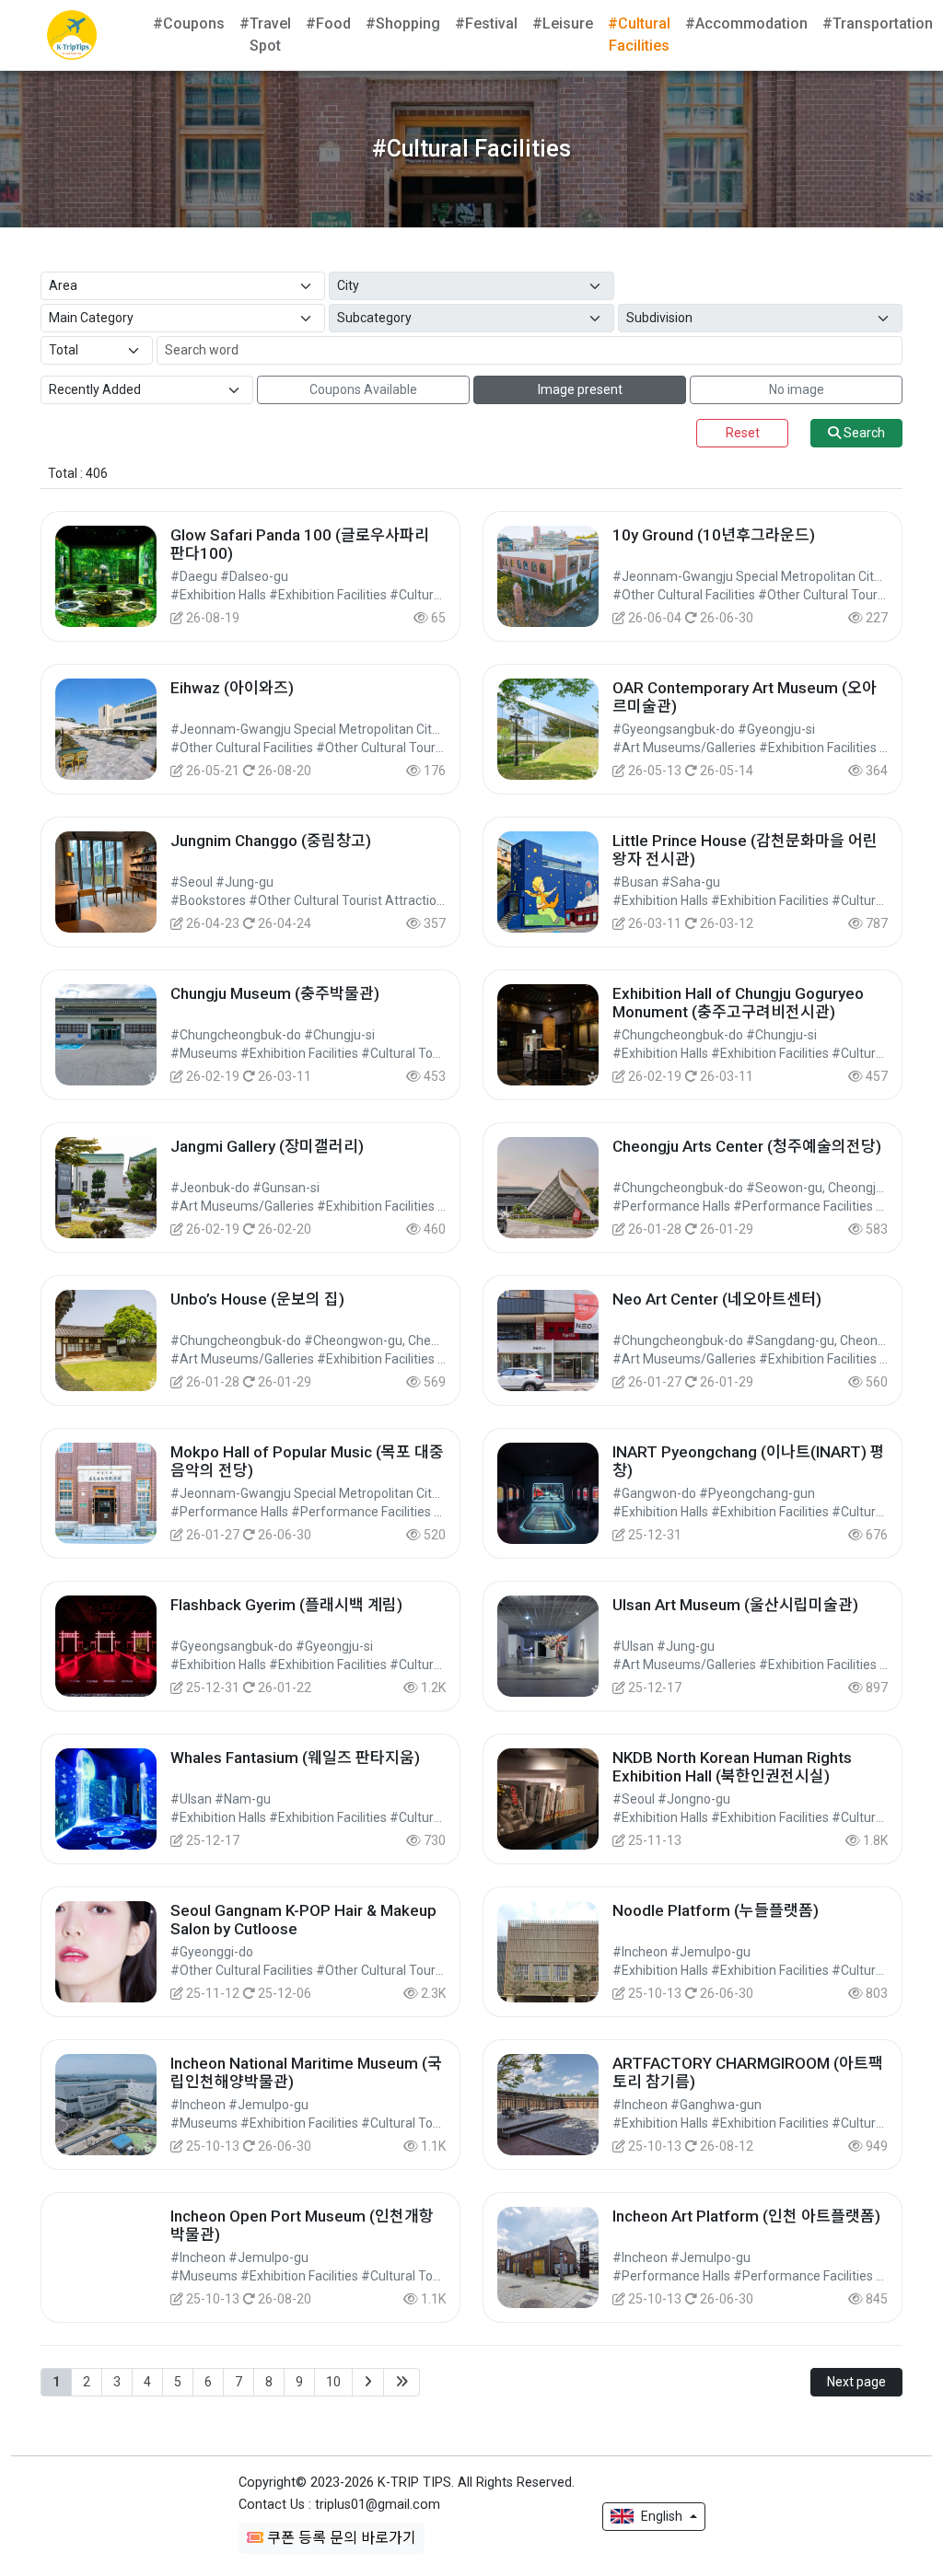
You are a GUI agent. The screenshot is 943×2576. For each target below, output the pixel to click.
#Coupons (189, 23)
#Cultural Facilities (639, 35)
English (662, 2516)
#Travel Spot (265, 35)
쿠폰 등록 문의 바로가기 (340, 2538)
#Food (328, 23)
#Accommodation (746, 23)
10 (333, 2382)
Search (863, 433)
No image (797, 389)
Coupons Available (363, 389)
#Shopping (403, 23)
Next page (856, 2382)
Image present (580, 389)
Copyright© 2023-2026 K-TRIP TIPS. (407, 2483)
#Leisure (563, 23)
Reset (743, 433)
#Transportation (878, 23)
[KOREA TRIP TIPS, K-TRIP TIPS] (72, 35)
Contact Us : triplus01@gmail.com (339, 2505)
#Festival (486, 23)
